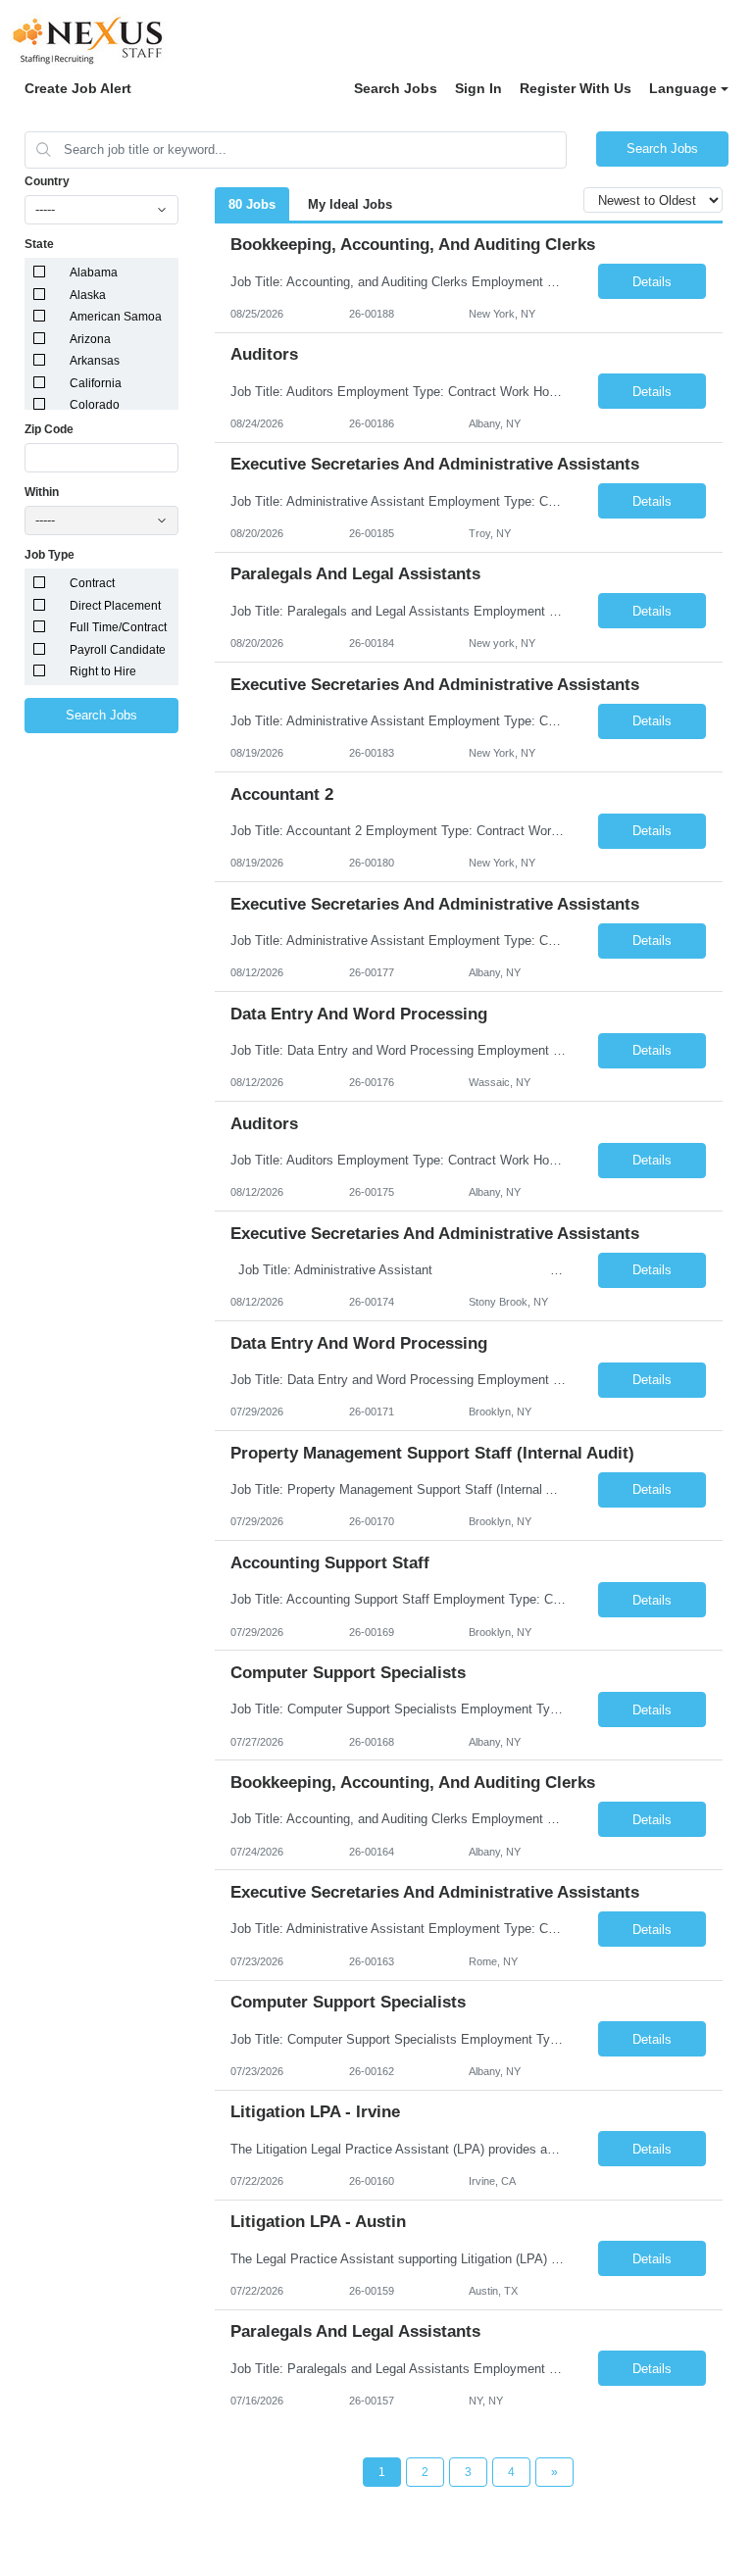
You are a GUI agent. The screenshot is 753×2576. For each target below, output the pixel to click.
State (39, 244)
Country (47, 181)
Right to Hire (103, 671)
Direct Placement (115, 606)
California (96, 383)
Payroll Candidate (118, 650)
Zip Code (49, 429)
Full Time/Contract (118, 627)
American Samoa (116, 317)
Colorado (95, 405)
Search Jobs (396, 88)
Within (42, 492)
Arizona (90, 339)
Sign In (478, 88)
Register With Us (576, 88)
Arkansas (95, 361)
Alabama (94, 272)
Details (652, 282)
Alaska (88, 295)
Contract (92, 583)
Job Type (50, 555)
